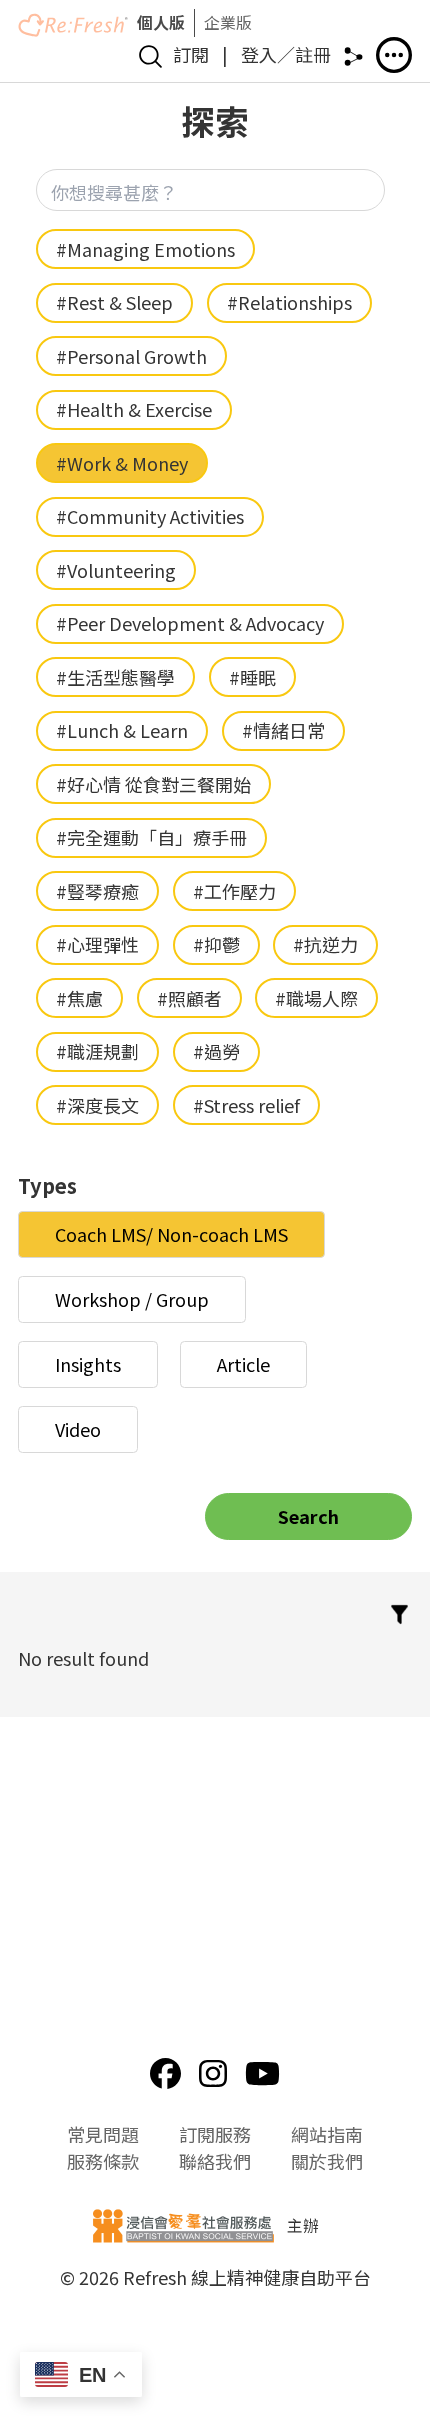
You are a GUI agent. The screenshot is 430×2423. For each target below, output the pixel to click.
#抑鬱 (216, 944)
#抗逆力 (325, 944)
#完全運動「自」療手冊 (151, 837)
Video (78, 1429)
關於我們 (327, 2161)
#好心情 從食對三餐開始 (153, 784)
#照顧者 (189, 998)
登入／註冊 (286, 54)
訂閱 (191, 54)
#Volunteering (116, 570)
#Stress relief (246, 1105)
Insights (88, 1364)
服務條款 (103, 2161)
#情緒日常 (283, 730)
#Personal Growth (131, 356)
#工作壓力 (234, 891)
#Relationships (289, 302)
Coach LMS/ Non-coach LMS (171, 1234)
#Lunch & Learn (122, 730)
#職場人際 (316, 998)
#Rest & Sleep (114, 302)
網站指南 (327, 2134)
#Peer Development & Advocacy (190, 623)
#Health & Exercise (134, 409)
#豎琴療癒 (97, 891)
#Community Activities (150, 516)
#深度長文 (97, 1105)
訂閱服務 (215, 2134)
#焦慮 (79, 998)
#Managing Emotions (145, 249)
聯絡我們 (215, 2161)
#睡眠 (252, 677)
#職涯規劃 (97, 1051)
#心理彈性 (97, 944)
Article (243, 1364)
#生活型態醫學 (115, 677)
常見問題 (103, 2134)
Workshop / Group (132, 1299)
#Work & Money (122, 463)
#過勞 (216, 1051)
